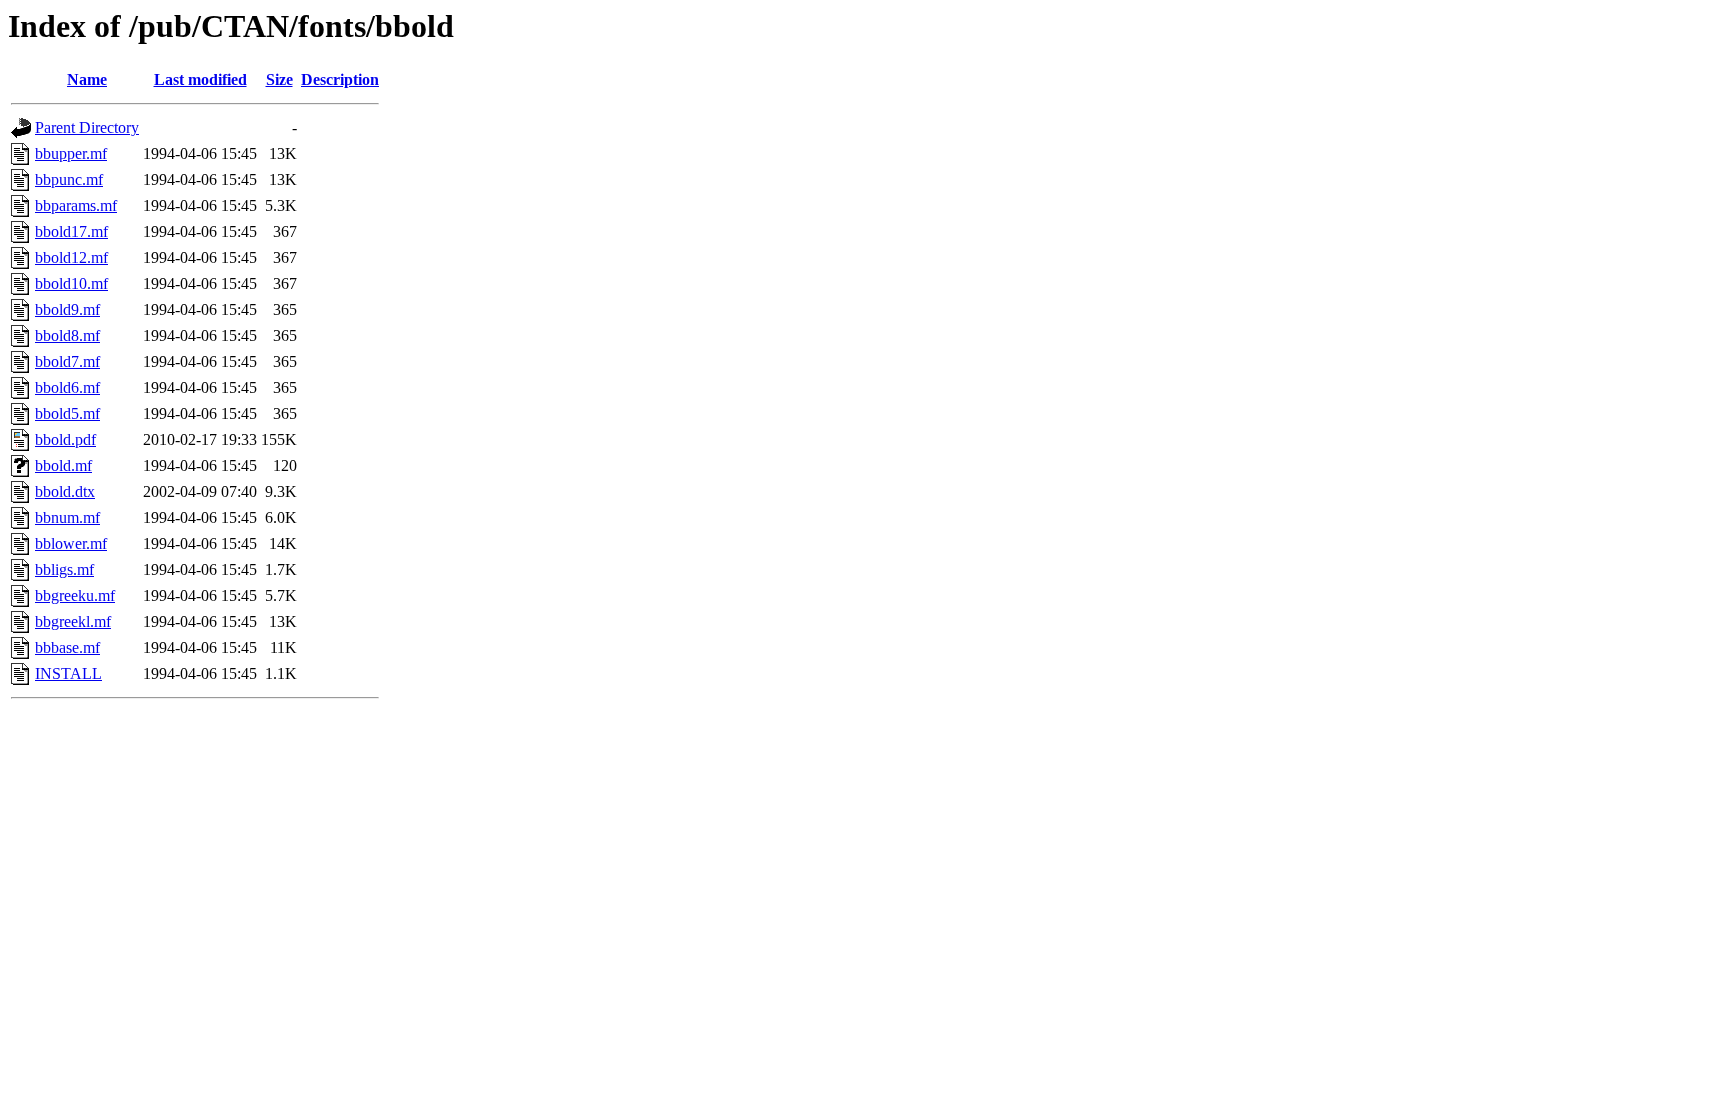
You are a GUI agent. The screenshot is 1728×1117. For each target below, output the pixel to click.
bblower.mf (71, 543)
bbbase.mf (67, 647)
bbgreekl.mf (73, 621)
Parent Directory (87, 127)
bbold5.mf (67, 413)
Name (87, 79)
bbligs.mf (64, 569)
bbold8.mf (67, 335)
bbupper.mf (71, 153)
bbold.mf (63, 465)
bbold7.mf (67, 361)
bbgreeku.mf (75, 595)
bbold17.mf (71, 231)
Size (279, 79)
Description (340, 79)
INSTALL (68, 673)
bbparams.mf (76, 205)
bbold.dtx (65, 491)
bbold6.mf (67, 387)
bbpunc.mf (69, 179)
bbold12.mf (71, 257)
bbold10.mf (71, 283)
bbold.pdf (65, 439)
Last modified (200, 79)
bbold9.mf (67, 309)
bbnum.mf (67, 517)
